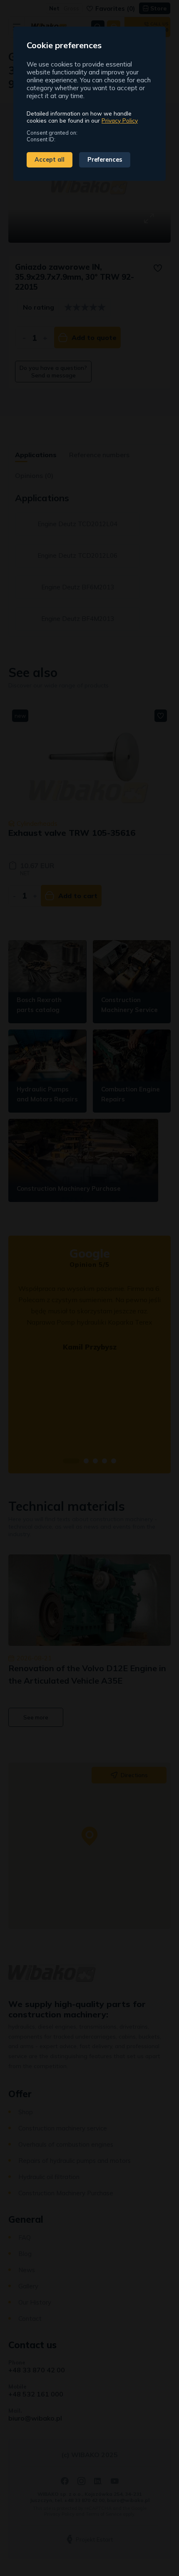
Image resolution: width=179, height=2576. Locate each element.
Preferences (105, 160)
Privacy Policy (120, 120)
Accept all (50, 160)
